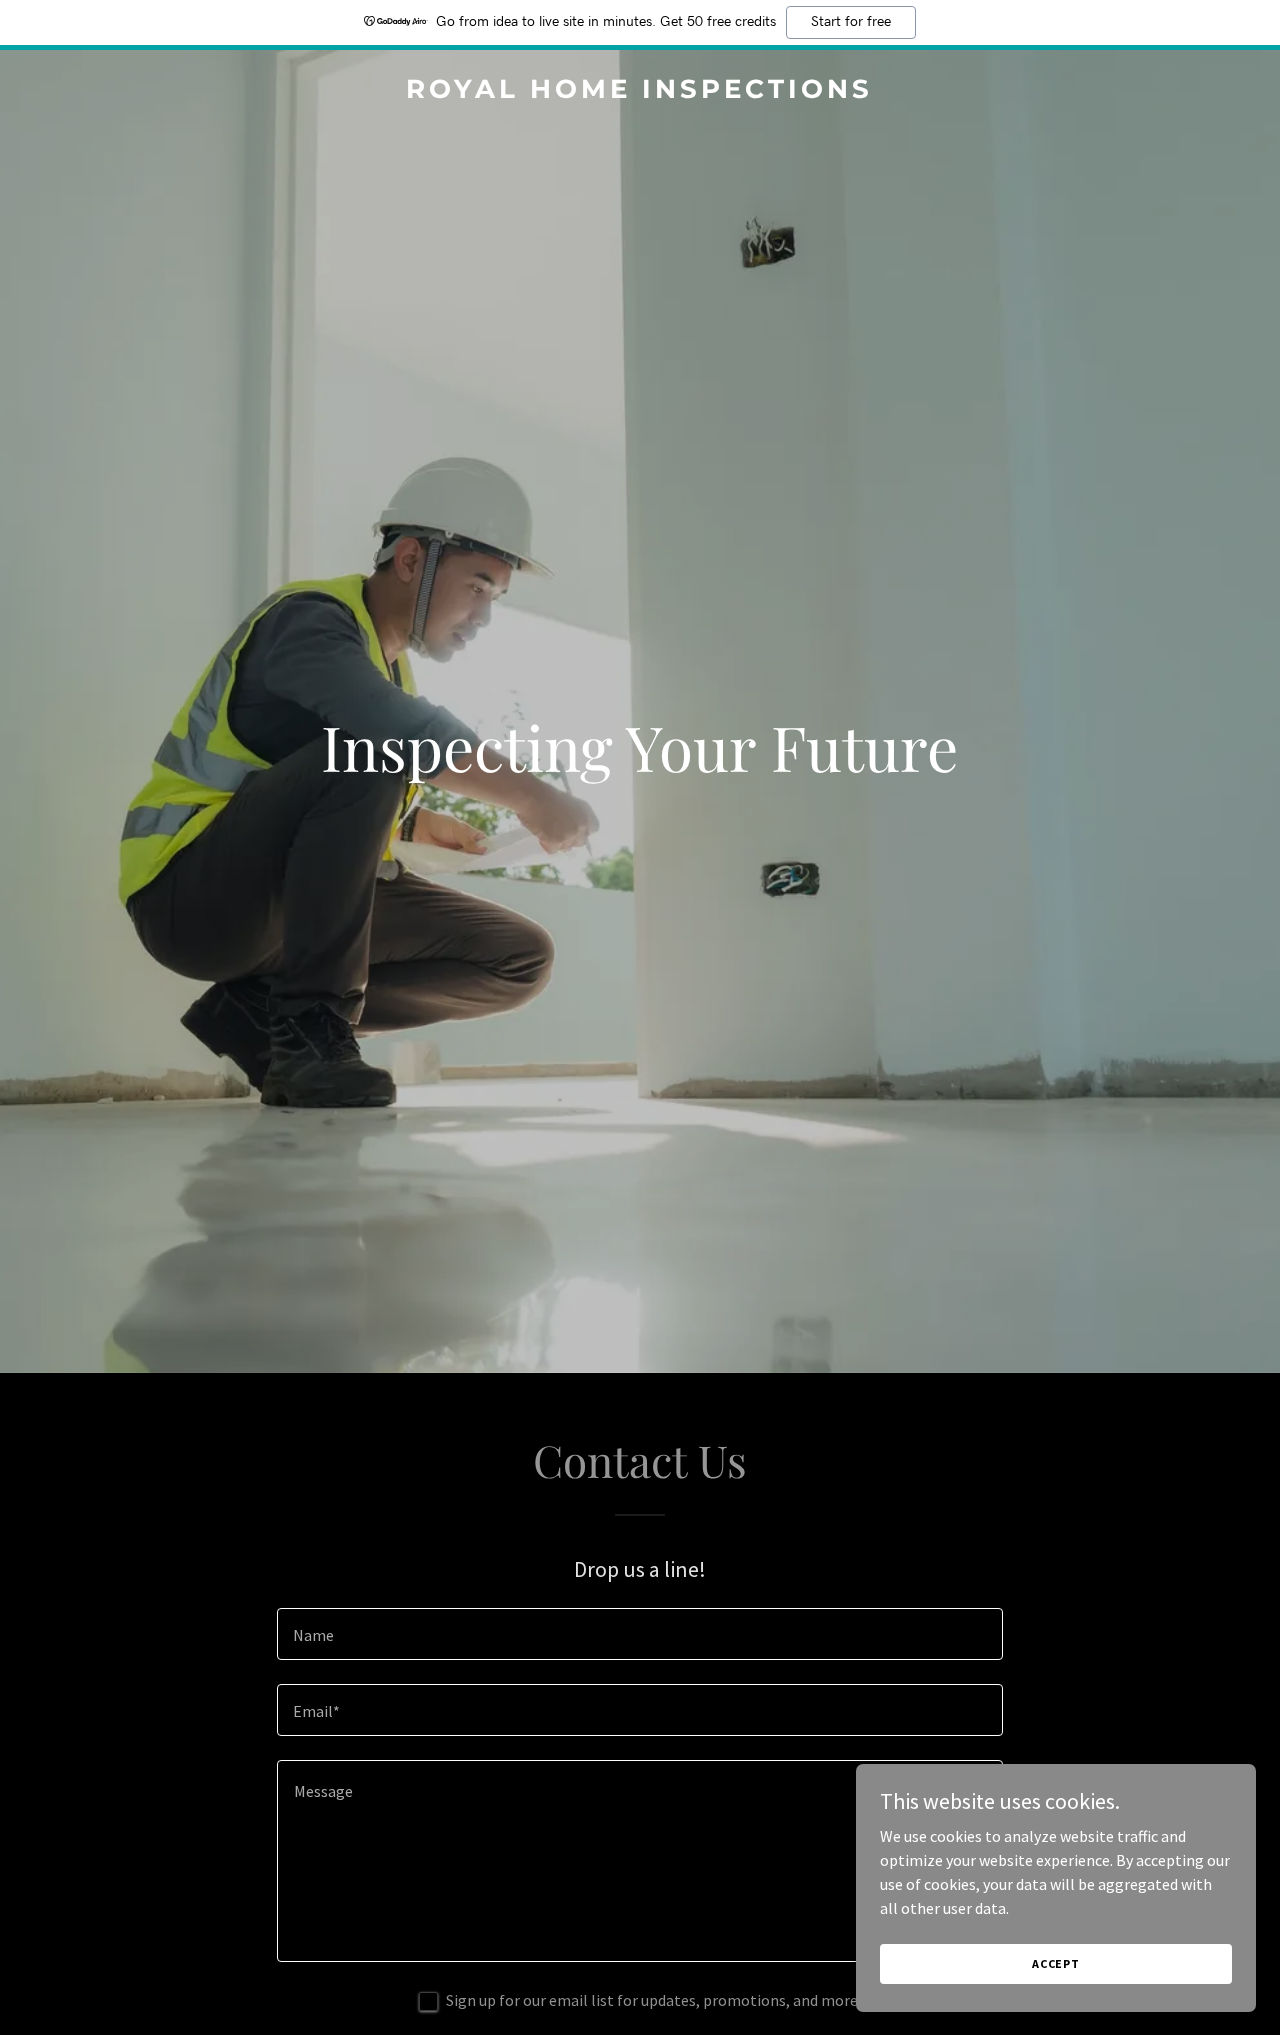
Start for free (851, 22)
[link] (640, 92)
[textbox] (639, 1634)
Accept (1056, 1963)
